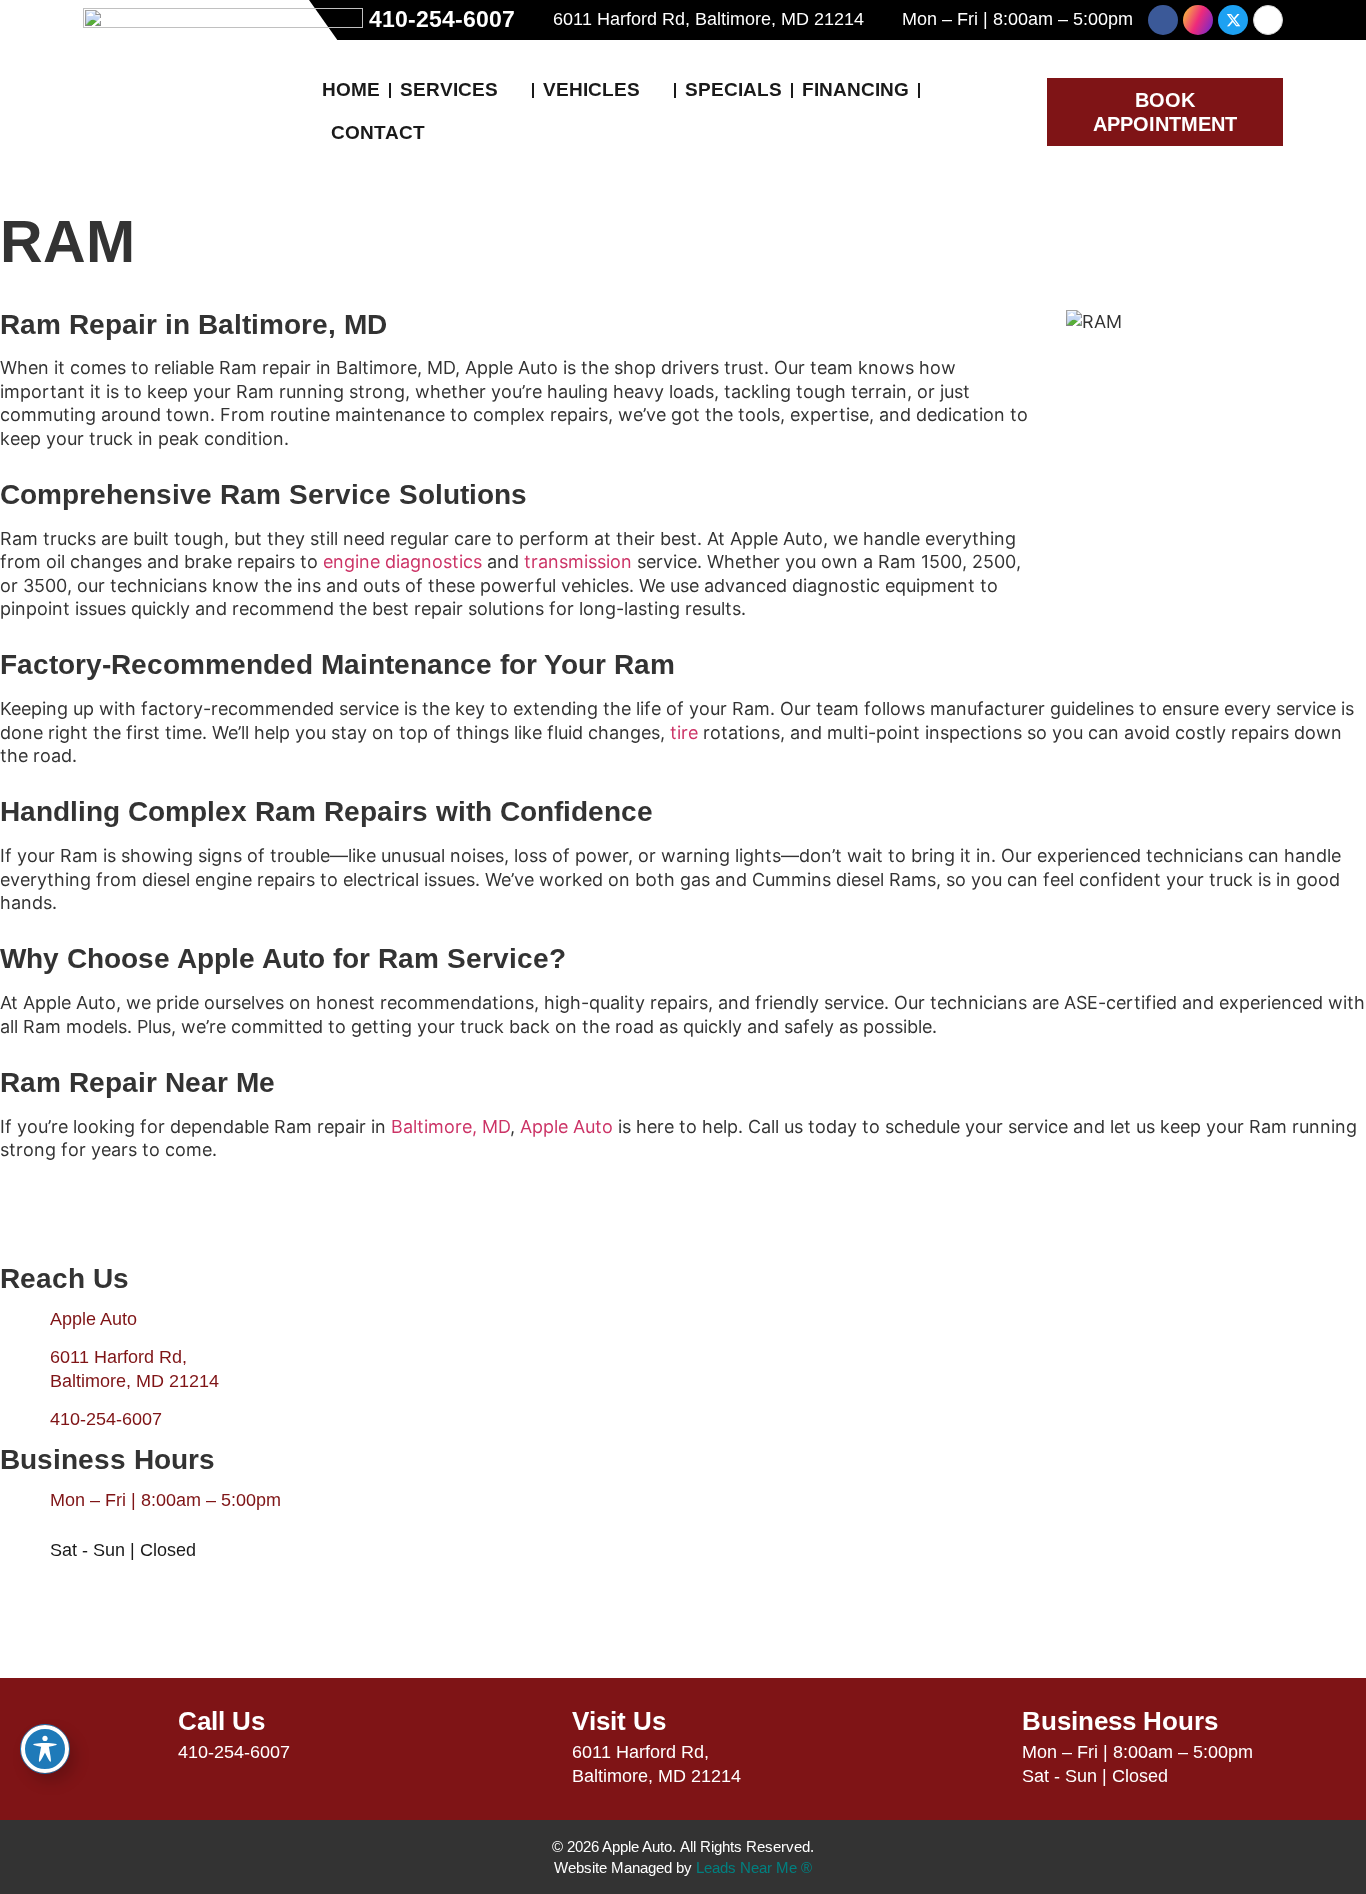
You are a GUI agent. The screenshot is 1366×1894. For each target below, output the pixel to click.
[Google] (1268, 20)
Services (449, 89)
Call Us (221, 1721)
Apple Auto (566, 1126)
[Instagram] (1198, 20)
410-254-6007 (442, 19)
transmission (578, 561)
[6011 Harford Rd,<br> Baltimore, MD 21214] (25, 1370)
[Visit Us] (532, 1735)
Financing (855, 89)
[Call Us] (138, 1735)
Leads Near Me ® (754, 1867)
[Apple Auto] (25, 1320)
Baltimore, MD (450, 1126)
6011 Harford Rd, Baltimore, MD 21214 (708, 19)
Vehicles (591, 89)
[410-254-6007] (25, 1420)
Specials (733, 89)
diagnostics (433, 561)
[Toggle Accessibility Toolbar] (45, 1749)
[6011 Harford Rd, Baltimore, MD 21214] (538, 20)
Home (351, 89)
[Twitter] (1233, 20)
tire (684, 732)
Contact (378, 132)
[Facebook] (1163, 20)
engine (351, 561)
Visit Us (619, 1721)
